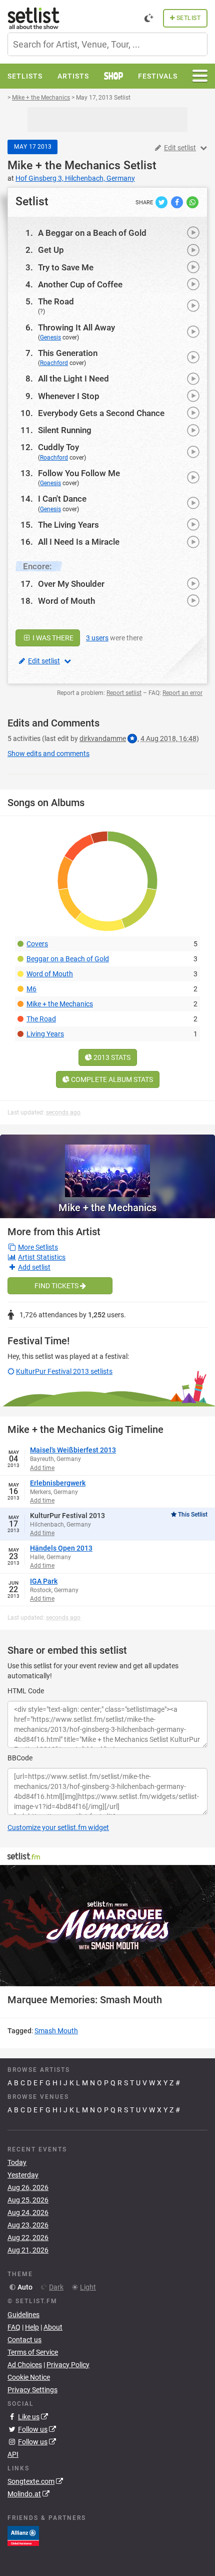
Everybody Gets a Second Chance (101, 413)
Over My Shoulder (71, 584)
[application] (107, 1926)
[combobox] (107, 44)
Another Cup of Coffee (80, 284)
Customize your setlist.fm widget (58, 1827)
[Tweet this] (162, 202)
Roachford (54, 363)
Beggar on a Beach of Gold (68, 959)
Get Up (51, 250)
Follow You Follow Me (79, 473)
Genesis (50, 337)
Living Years (45, 1034)
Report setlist (124, 693)
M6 (31, 989)
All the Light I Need (73, 379)
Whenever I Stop (69, 396)
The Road (56, 301)
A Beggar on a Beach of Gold (92, 233)
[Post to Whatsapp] (192, 202)
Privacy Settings (32, 2390)
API (13, 2454)
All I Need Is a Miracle (79, 542)
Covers (37, 944)
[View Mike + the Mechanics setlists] (107, 1166)
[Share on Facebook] (178, 202)
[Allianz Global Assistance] (23, 2535)
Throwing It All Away (76, 327)
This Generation (68, 353)
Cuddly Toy (58, 447)
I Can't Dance (62, 499)
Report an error (182, 693)
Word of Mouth (66, 601)
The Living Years (68, 525)
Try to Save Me (66, 267)
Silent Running (65, 430)
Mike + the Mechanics (64, 165)
